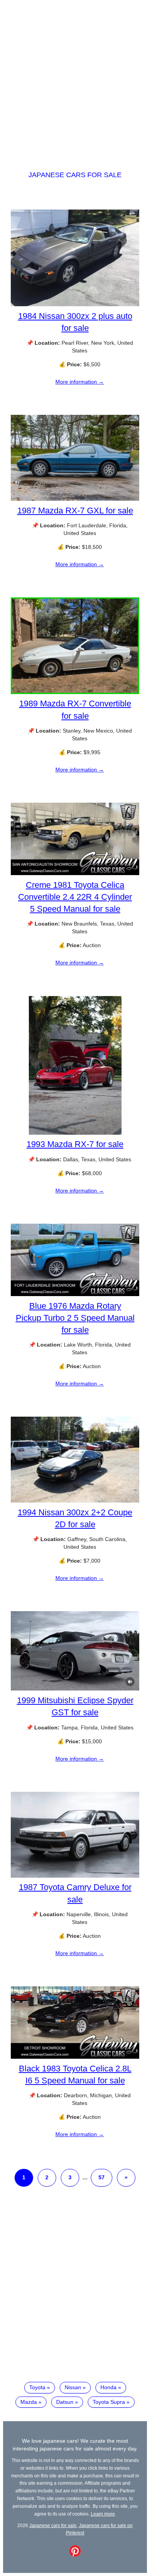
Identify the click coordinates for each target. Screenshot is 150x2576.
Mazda (29, 2402)
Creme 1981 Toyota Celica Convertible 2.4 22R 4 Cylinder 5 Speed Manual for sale (75, 897)
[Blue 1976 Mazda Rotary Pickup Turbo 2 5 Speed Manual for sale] (75, 1294)
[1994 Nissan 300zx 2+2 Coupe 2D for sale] (75, 1501)
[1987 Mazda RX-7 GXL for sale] (75, 499)
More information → (80, 382)
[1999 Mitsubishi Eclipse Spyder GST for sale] (75, 1689)
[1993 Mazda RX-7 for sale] (75, 1133)
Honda (108, 2387)
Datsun (65, 2402)
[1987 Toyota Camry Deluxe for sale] (75, 1876)
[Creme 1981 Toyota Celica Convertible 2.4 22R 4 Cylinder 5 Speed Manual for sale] (75, 873)
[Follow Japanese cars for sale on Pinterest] (75, 2555)
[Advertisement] (75, 78)
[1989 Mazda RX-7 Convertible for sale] (75, 692)
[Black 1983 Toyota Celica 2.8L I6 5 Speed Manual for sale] (75, 2057)
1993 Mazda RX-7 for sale (75, 1144)
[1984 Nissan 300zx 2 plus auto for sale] (75, 304)
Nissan (73, 2387)
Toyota (37, 2387)
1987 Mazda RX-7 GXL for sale (75, 511)
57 (102, 2177)
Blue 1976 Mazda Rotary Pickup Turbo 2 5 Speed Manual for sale (75, 1318)
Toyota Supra (109, 2402)
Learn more (103, 2514)
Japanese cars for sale (75, 175)
